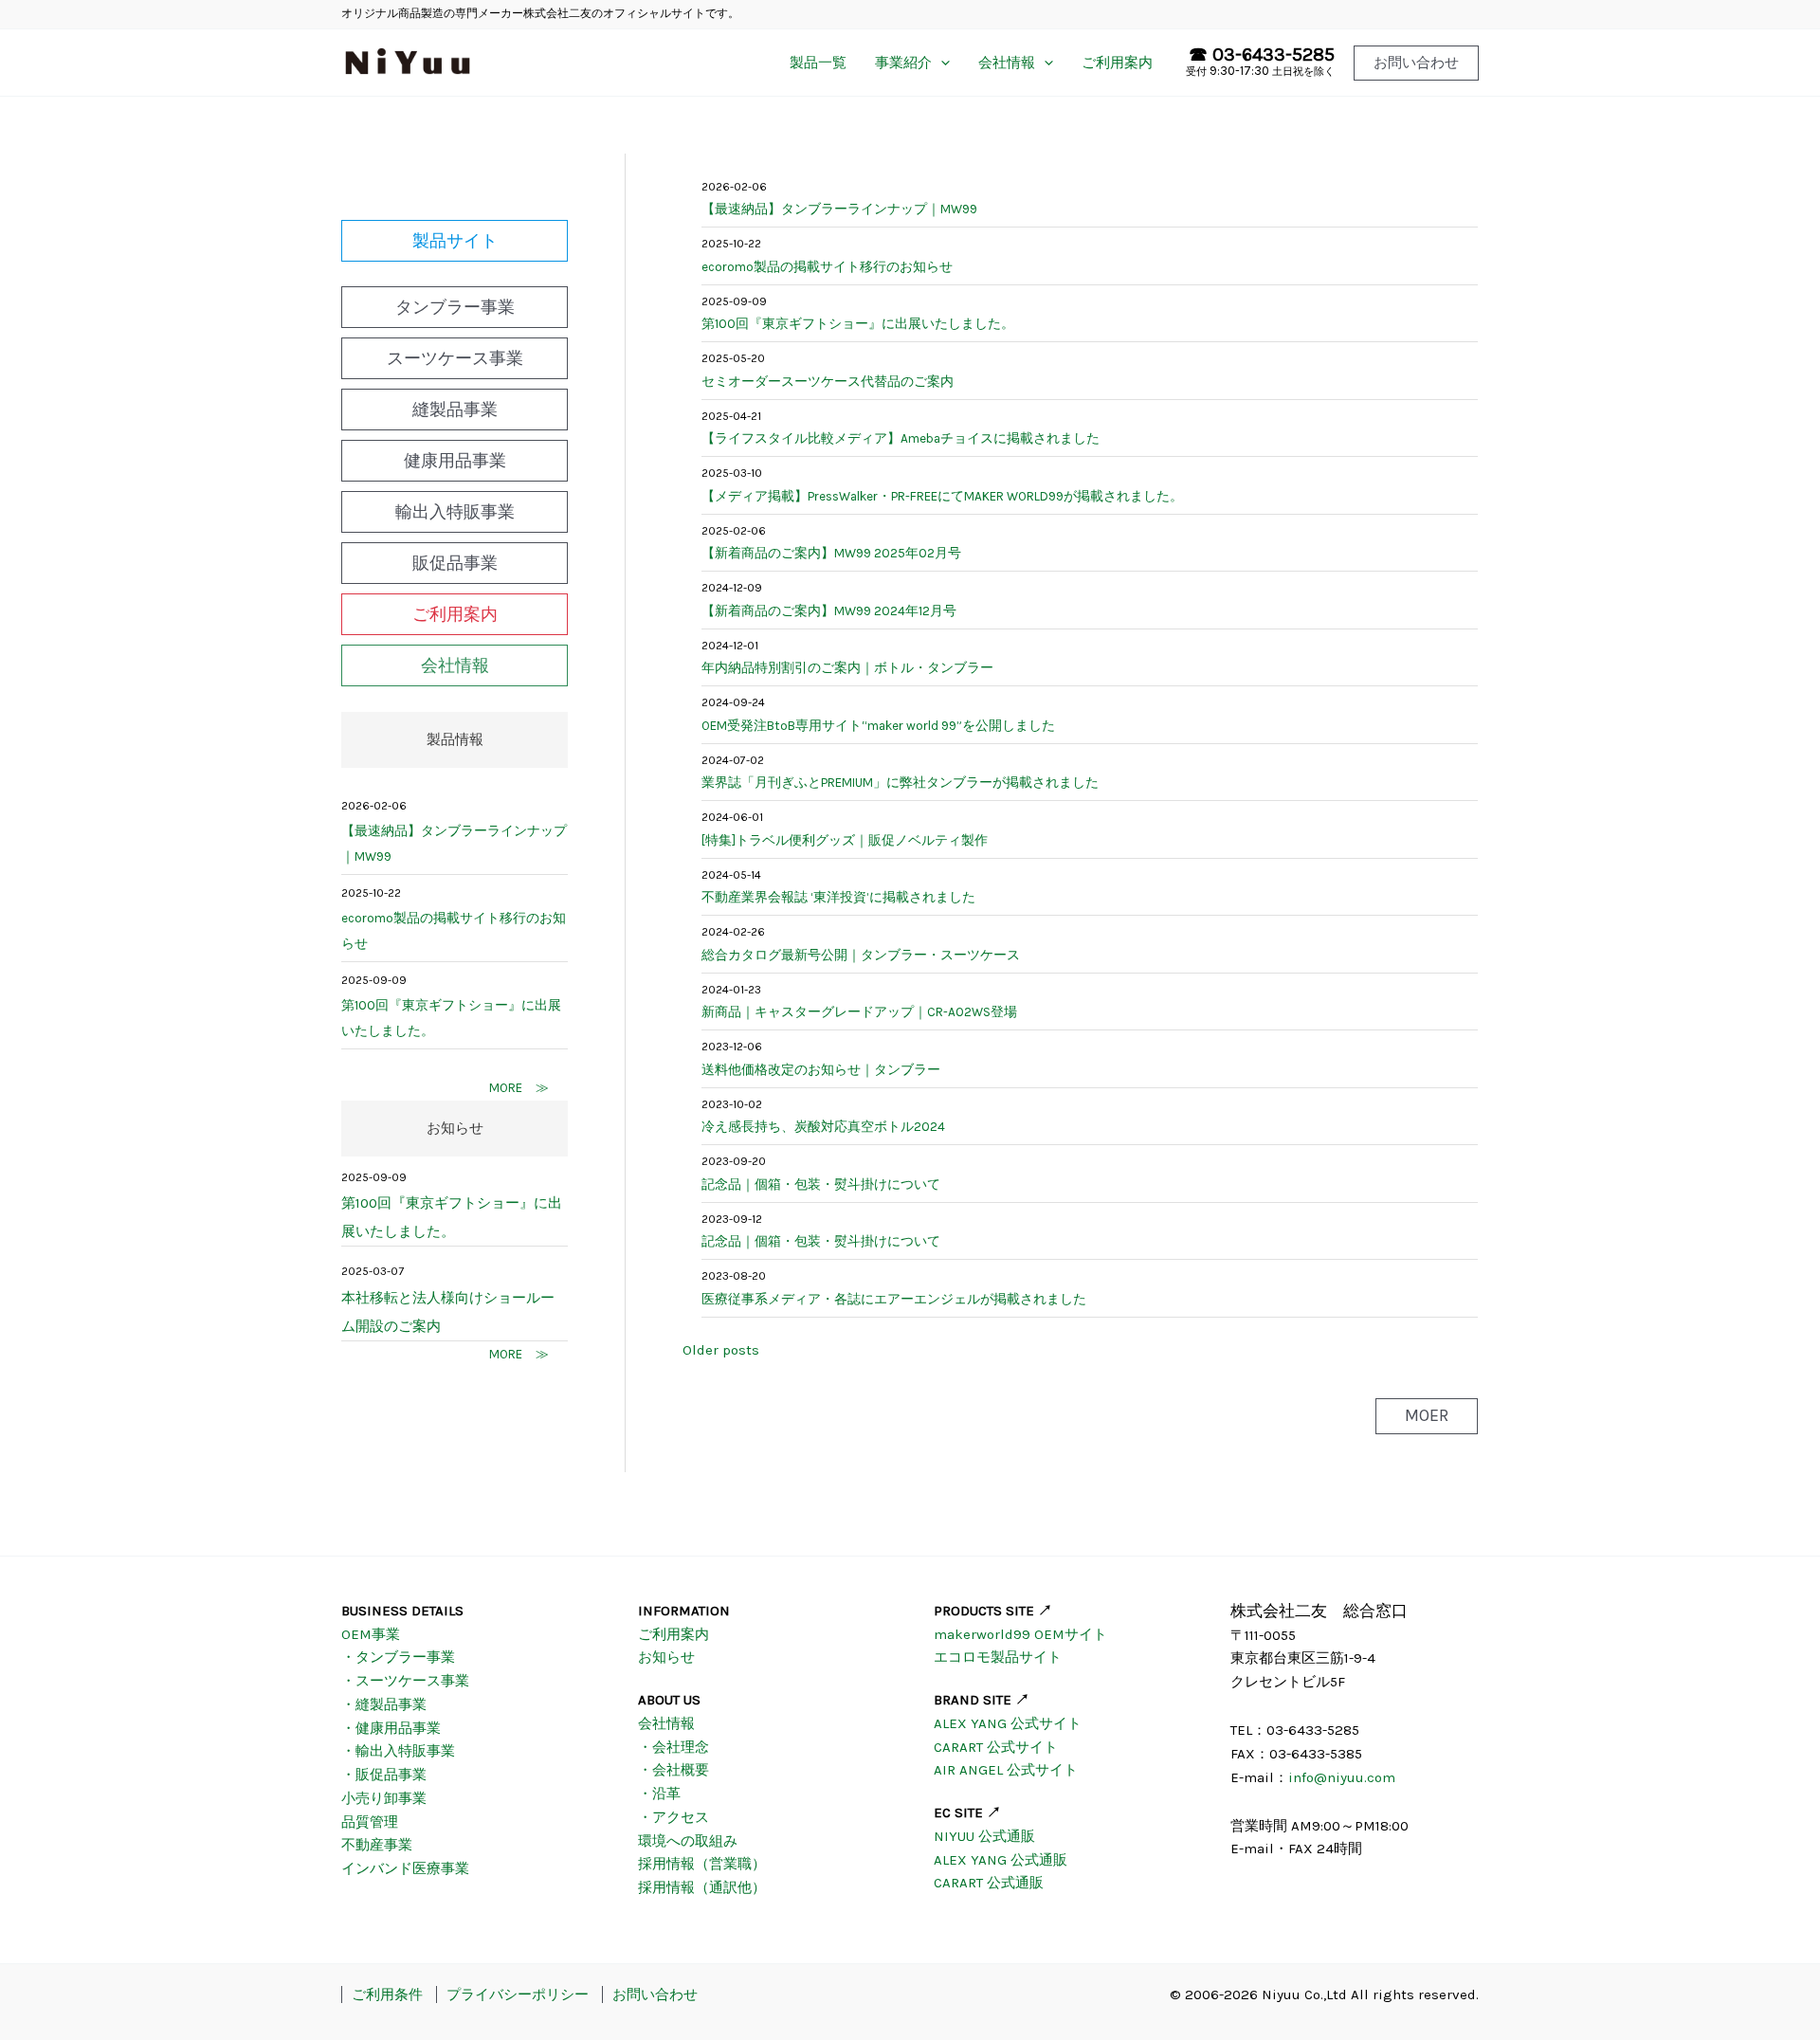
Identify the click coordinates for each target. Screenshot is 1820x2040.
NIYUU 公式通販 (984, 1836)
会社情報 (1007, 63)
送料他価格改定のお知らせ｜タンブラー (821, 1070)
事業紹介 (903, 63)
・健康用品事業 (391, 1728)
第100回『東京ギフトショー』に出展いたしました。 (451, 1018)
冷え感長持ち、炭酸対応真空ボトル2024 (823, 1127)
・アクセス (673, 1817)
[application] (941, 63)
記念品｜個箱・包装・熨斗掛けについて (821, 1184)
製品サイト (455, 241)
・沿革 (659, 1794)
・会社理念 (673, 1747)
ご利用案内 (1117, 63)
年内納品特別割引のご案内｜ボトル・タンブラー (847, 668)
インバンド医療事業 (405, 1868)
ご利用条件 (387, 1994)
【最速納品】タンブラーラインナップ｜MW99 (454, 844)
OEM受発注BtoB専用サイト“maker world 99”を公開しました (878, 726)
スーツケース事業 (455, 358)
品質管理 (370, 1822)
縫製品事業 (455, 410)
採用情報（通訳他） (702, 1887)
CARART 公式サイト (996, 1747)
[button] (1416, 63)
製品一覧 (818, 63)
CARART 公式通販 (989, 1883)
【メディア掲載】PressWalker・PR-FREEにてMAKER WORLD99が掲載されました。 (942, 496)
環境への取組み (688, 1841)
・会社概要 (673, 1770)
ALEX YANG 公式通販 (1001, 1860)
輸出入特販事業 (455, 512)
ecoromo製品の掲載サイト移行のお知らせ (454, 931)
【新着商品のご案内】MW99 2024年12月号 (829, 611)
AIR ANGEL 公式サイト (1006, 1770)
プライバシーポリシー (518, 1994)
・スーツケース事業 (405, 1681)
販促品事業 (455, 563)
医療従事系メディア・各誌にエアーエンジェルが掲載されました (894, 1299)
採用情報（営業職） (702, 1864)
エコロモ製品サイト (998, 1657)
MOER (1427, 1415)
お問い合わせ (655, 1994)
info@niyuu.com (1342, 1777)
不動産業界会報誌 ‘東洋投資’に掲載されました (838, 897)
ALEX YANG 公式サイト (1008, 1723)
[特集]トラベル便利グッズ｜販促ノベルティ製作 (845, 840)
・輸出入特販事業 (398, 1751)
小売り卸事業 (384, 1798)
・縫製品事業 (384, 1704)
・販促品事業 (384, 1775)
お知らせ (666, 1657)
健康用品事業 (455, 461)
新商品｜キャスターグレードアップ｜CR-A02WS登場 (859, 1012)
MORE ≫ (519, 1088)
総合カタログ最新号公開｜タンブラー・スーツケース (861, 955)
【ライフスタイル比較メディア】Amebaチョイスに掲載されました (901, 438)
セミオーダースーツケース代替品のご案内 (828, 382)
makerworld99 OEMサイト (1020, 1634)
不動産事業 (377, 1845)
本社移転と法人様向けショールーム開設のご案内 (448, 1312)
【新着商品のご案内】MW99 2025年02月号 (831, 553)
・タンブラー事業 (398, 1657)
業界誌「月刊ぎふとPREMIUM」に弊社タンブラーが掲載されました (900, 783)
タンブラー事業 (455, 307)
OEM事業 (371, 1634)
